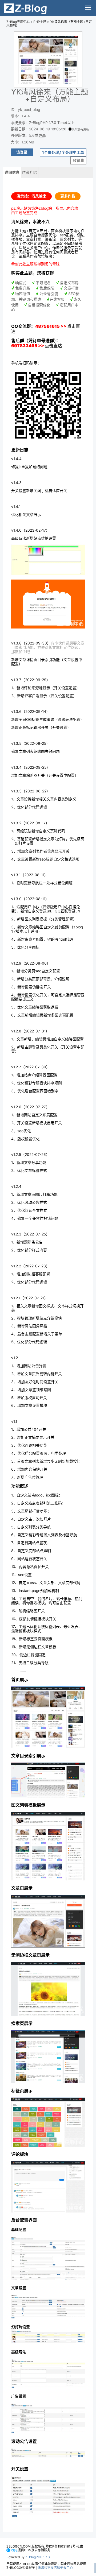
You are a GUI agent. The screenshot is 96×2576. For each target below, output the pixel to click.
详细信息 (12, 172)
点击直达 (53, 346)
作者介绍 (29, 172)
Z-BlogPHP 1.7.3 (38, 2557)
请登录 (22, 152)
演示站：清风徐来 (31, 196)
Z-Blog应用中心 (18, 22)
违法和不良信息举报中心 (55, 2568)
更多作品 (68, 196)
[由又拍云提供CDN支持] (12, 2550)
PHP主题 (40, 22)
